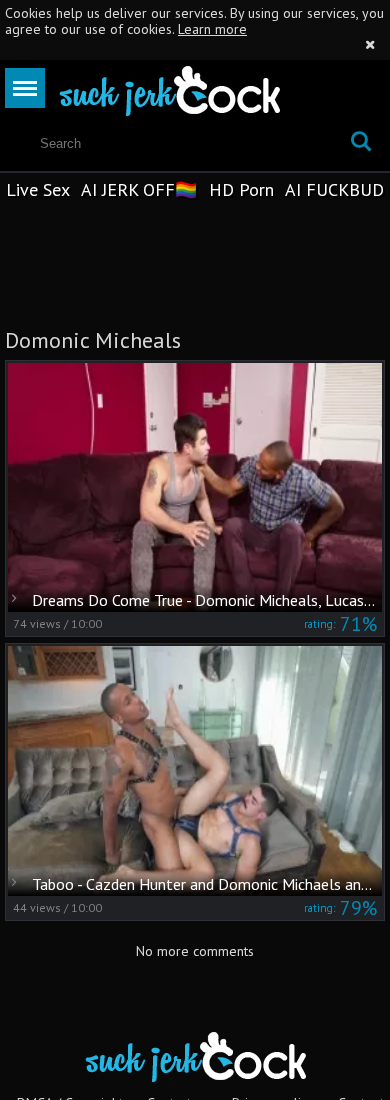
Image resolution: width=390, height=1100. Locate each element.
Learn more (212, 29)
